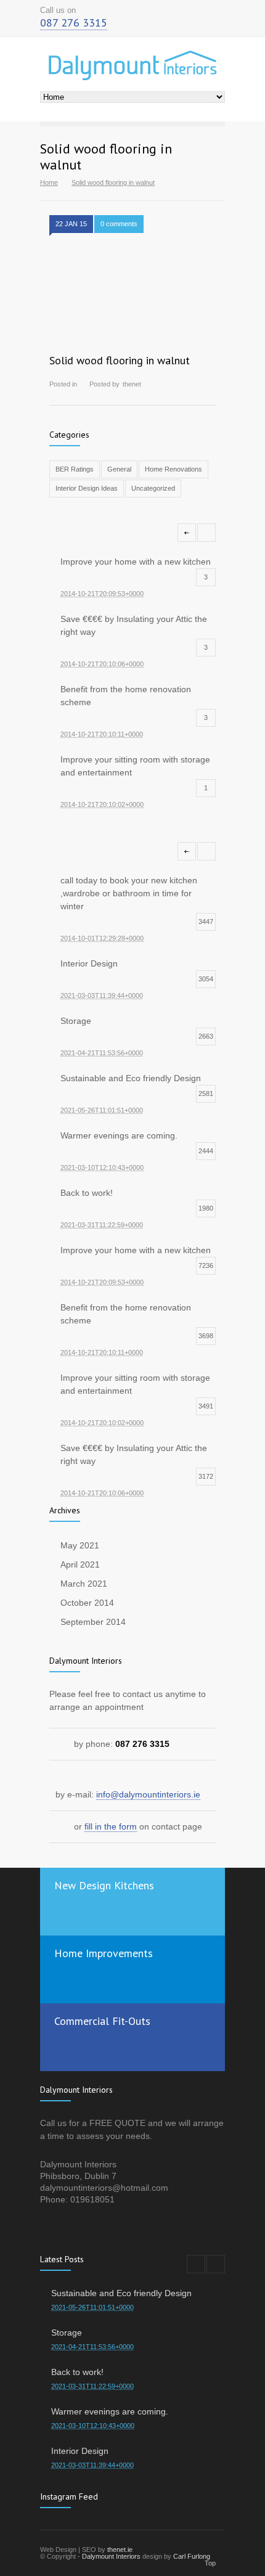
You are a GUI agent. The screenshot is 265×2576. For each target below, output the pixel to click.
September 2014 (93, 1622)
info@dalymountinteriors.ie (148, 1794)
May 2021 (80, 1545)
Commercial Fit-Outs (102, 2021)
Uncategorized (153, 488)
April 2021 (80, 1564)
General (119, 469)
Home (49, 182)
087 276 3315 (74, 22)
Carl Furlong (192, 2556)
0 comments (119, 224)
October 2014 (87, 1603)
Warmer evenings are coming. (110, 2411)
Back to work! (77, 2372)
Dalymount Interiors (111, 2556)
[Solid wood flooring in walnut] (132, 293)
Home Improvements (104, 1953)
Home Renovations (173, 469)
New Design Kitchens (104, 1885)
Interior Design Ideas (87, 488)
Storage (67, 2333)
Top (210, 2563)
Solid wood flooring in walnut (120, 360)
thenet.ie (120, 2549)
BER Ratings (75, 469)
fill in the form (111, 1826)
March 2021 (84, 1584)
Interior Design (80, 2451)
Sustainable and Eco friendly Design (121, 2293)
